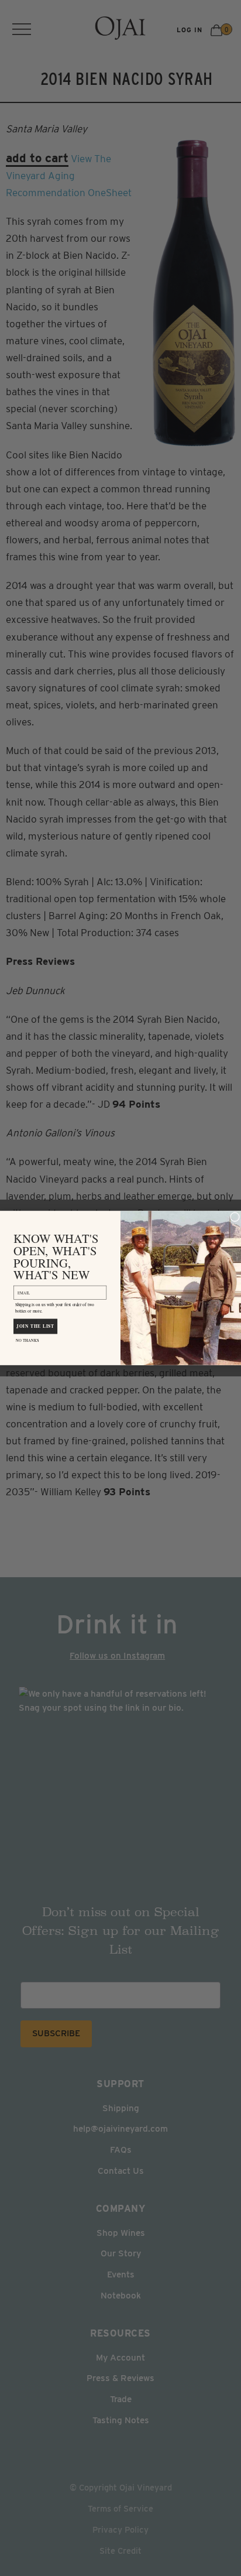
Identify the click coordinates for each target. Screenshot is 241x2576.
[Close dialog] (235, 1217)
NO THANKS (27, 1340)
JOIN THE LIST (35, 1326)
